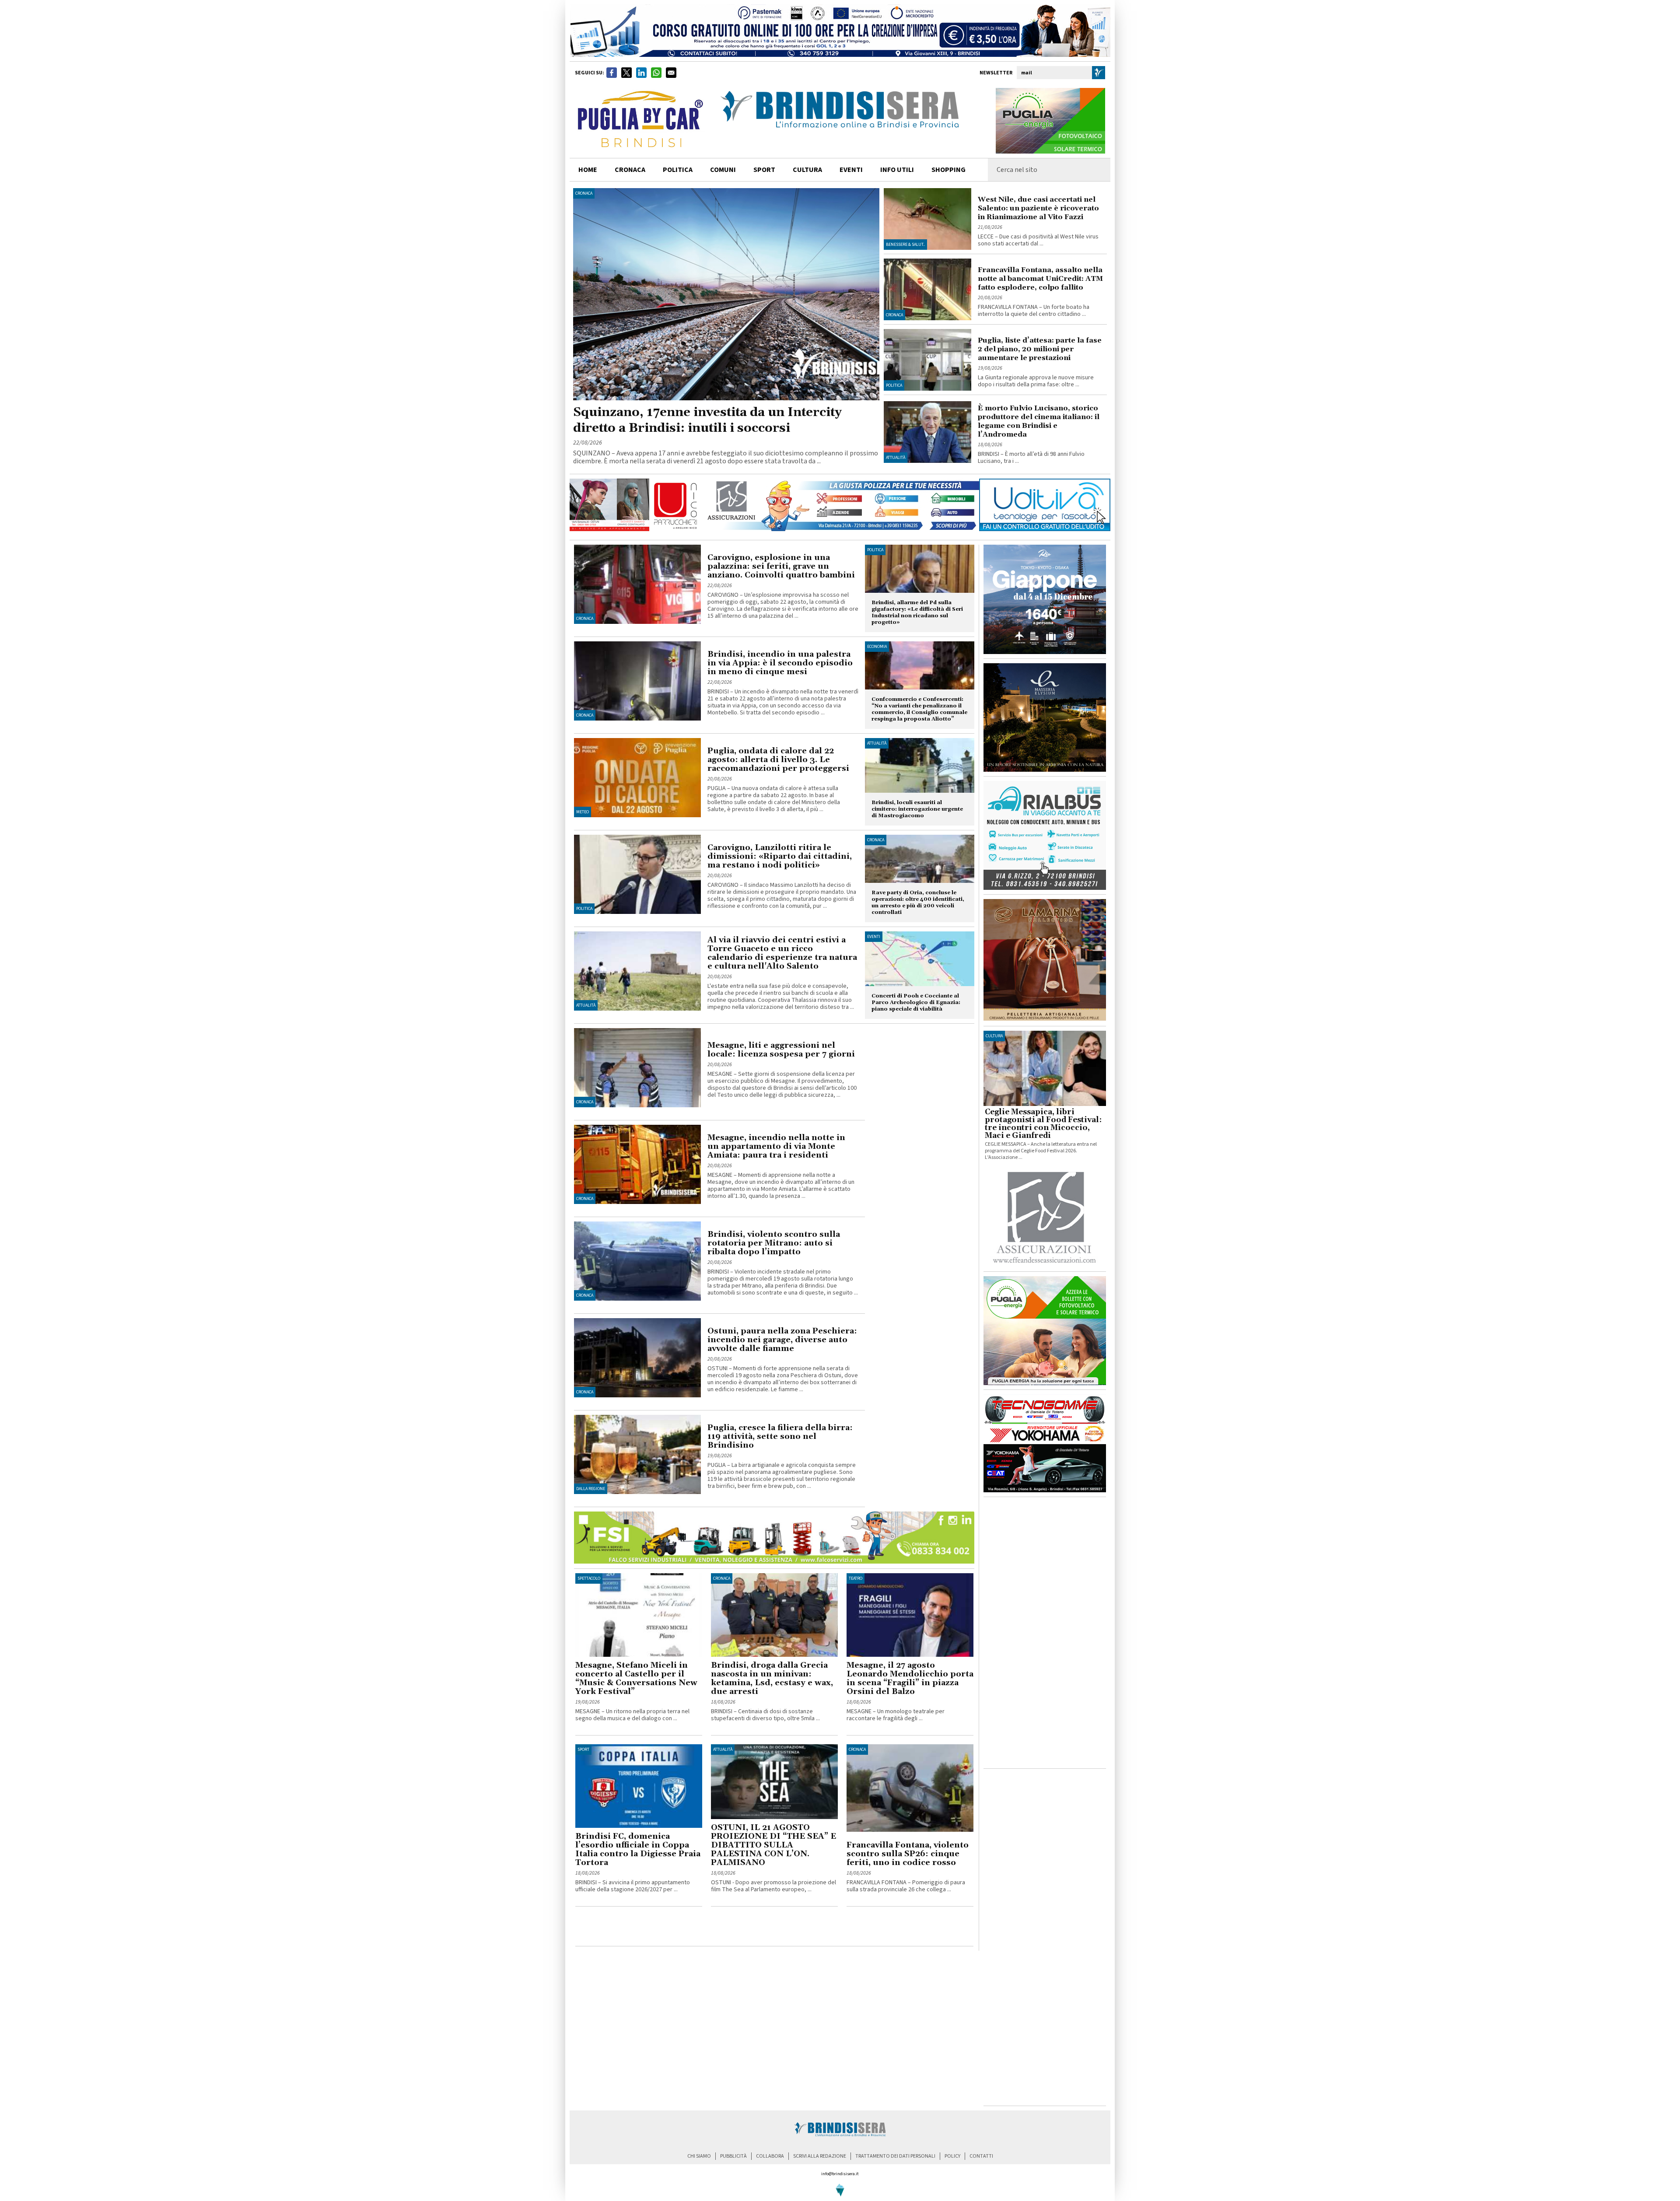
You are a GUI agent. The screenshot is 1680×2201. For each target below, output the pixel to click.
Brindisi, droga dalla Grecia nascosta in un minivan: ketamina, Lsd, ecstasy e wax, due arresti (772, 1678)
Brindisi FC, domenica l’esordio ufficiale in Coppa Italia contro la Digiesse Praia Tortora (638, 1849)
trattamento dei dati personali (895, 2156)
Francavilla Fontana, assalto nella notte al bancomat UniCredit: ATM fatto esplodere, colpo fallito (1040, 279)
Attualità (896, 458)
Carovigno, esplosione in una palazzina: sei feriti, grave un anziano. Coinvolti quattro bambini (781, 566)
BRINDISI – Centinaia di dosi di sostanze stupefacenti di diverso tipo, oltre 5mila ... (765, 1715)
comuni (723, 170)
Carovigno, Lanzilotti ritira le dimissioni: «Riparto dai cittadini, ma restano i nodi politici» (780, 856)
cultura (807, 170)
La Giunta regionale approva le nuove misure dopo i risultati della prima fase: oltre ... (1036, 381)
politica (678, 170)
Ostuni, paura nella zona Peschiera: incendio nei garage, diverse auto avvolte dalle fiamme (782, 1340)
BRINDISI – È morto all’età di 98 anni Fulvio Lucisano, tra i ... (1031, 458)
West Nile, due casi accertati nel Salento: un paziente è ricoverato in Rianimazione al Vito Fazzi (1038, 208)
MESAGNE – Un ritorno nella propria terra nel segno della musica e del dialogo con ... (632, 1715)
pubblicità (733, 2156)
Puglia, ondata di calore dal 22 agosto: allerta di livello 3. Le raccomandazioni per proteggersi (778, 760)
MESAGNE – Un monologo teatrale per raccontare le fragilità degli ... (896, 1715)
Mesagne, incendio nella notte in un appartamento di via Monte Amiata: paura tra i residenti (776, 1146)
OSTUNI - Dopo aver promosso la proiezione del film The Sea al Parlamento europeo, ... (773, 1886)
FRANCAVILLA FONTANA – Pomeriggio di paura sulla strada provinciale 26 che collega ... (906, 1886)
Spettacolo (589, 1578)
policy (952, 2156)
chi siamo (699, 2156)
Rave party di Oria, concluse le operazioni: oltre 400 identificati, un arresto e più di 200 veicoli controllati (918, 903)
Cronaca (584, 193)
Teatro (856, 1578)
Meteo (583, 812)
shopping (948, 170)
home (588, 170)
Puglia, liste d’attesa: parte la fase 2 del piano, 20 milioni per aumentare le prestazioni (1040, 349)
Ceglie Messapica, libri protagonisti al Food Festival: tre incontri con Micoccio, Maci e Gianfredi (1043, 1124)
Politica (894, 385)
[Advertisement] (678, 1928)
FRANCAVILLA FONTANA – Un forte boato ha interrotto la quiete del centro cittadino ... (1034, 311)
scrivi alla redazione (820, 2156)
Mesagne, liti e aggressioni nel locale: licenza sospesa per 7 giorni (781, 1050)
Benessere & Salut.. (905, 245)
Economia (877, 647)
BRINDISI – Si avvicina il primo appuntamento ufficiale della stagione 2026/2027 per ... (633, 1886)
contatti (981, 2156)
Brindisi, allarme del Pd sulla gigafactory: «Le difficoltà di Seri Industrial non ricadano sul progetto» (917, 612)
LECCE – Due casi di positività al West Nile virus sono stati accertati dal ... (1038, 240)
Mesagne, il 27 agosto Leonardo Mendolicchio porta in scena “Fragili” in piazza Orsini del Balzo (910, 1678)
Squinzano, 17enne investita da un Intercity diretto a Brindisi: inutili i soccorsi (707, 420)
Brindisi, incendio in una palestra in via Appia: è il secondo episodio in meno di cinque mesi (780, 663)
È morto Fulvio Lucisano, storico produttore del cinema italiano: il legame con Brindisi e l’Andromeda (1039, 421)
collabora (770, 2156)
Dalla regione (591, 1489)
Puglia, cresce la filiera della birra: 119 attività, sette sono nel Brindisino (780, 1436)
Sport (583, 1750)
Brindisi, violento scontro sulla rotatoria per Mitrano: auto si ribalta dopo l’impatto (774, 1243)
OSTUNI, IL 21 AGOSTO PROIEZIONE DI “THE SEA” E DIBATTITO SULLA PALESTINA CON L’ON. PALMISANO (773, 1845)
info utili (897, 170)
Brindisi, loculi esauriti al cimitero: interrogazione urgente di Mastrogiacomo (917, 809)
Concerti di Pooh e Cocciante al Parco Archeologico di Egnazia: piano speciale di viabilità (916, 1003)
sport (764, 170)
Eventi (851, 170)
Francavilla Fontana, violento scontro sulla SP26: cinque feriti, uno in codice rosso (908, 1854)
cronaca (630, 170)
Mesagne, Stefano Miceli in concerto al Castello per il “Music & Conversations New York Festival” (636, 1678)
